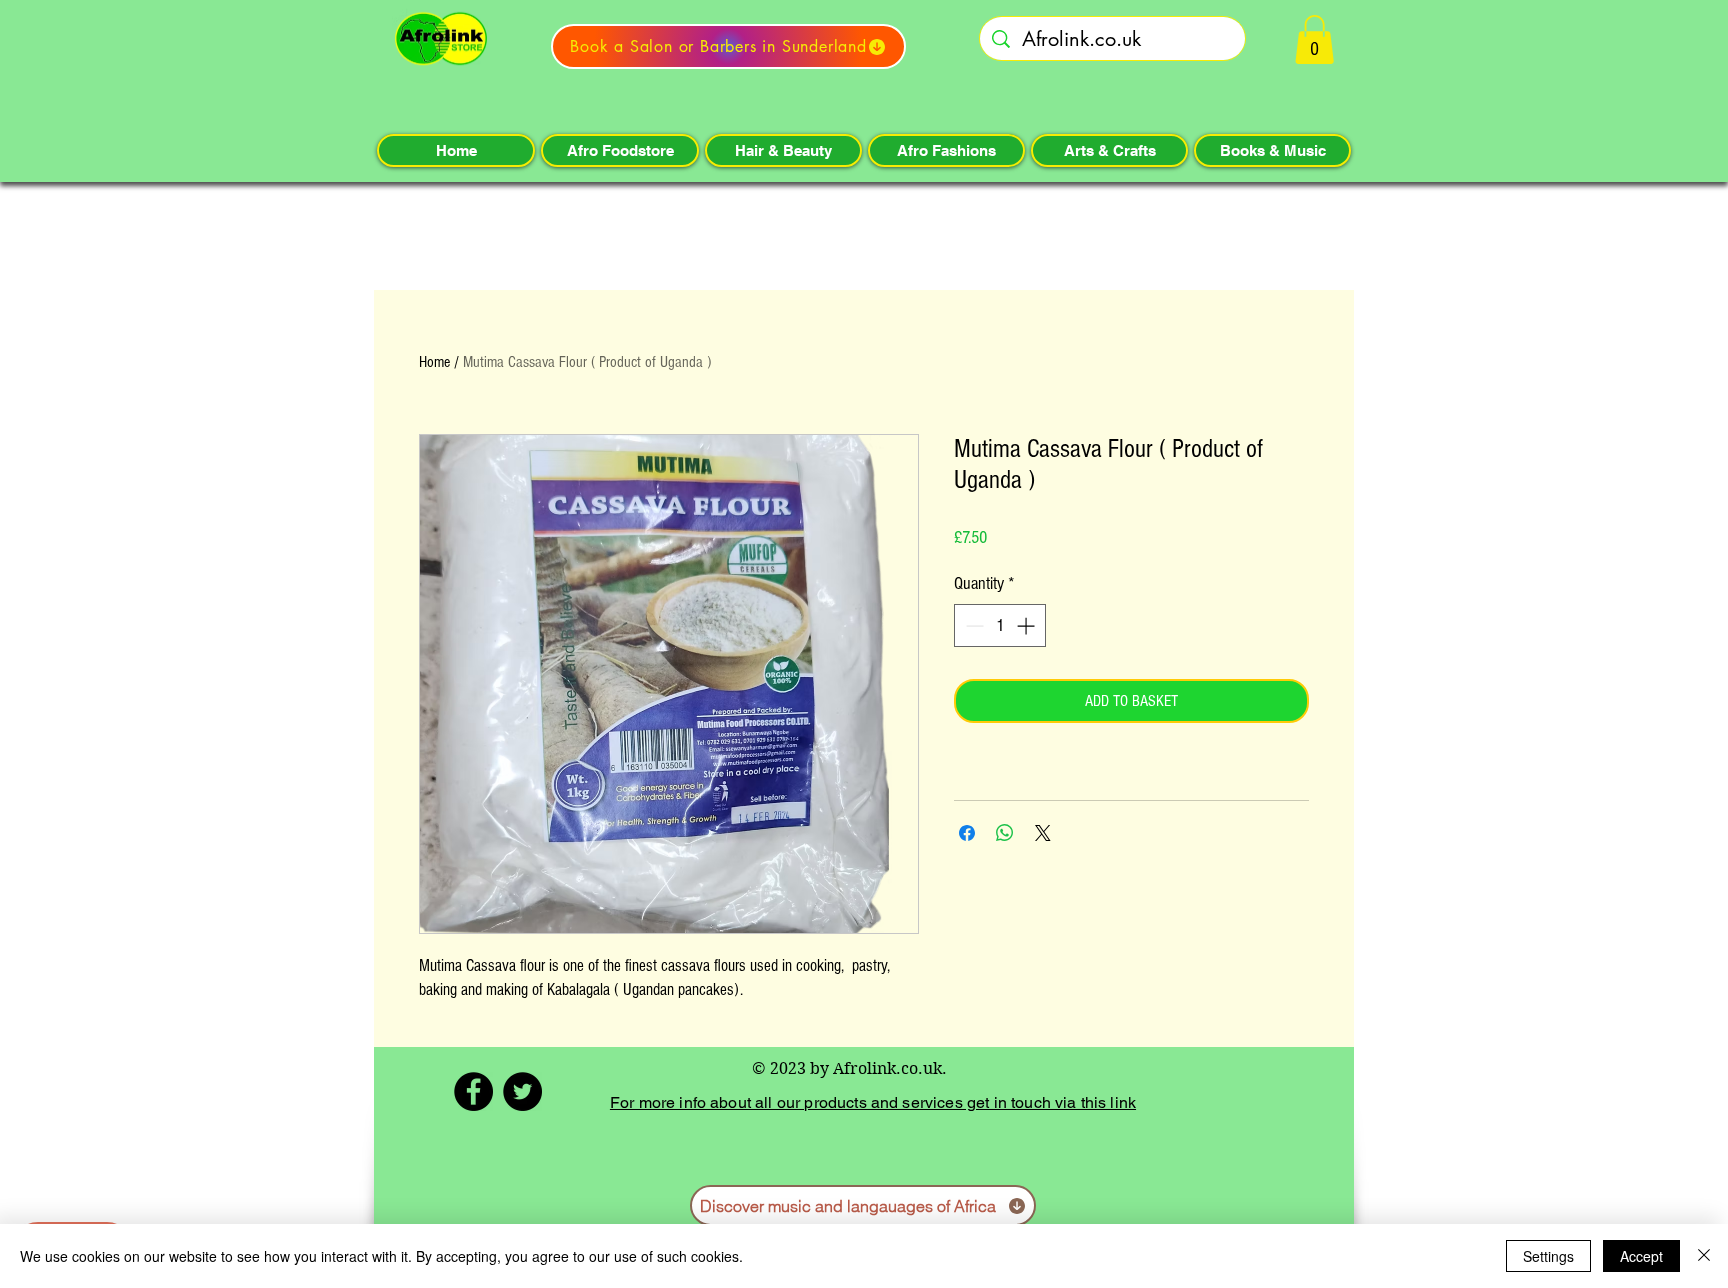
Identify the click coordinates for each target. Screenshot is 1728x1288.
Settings (1548, 1256)
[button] (1314, 39)
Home (434, 362)
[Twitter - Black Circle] (522, 1091)
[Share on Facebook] (967, 833)
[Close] (1704, 1256)
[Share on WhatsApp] (1005, 833)
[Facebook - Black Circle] (473, 1091)
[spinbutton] (1000, 625)
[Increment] (1027, 625)
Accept (1641, 1256)
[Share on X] (1043, 833)
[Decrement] (972, 625)
